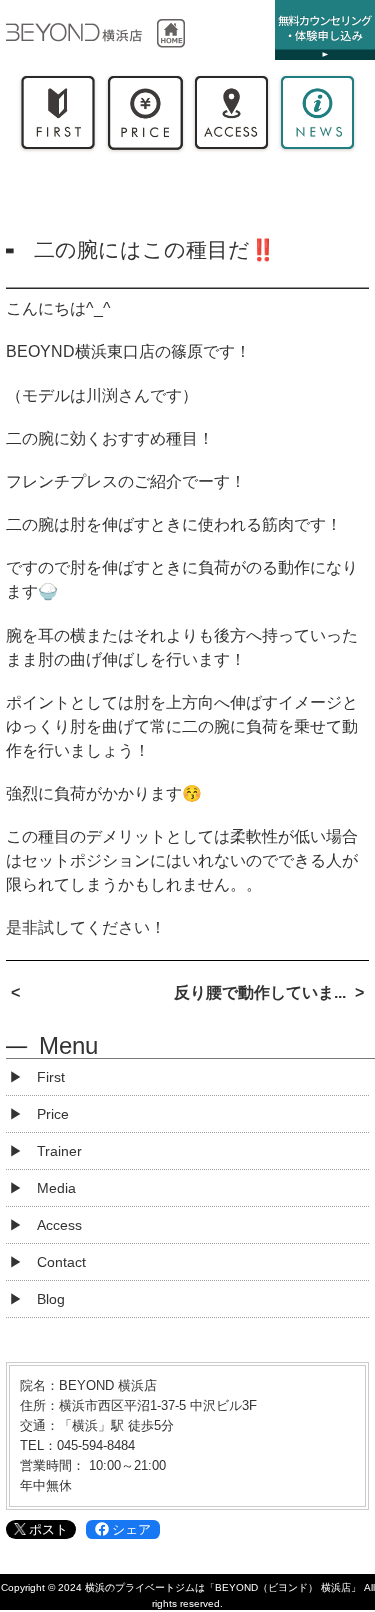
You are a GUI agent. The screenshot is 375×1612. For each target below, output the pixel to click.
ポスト (48, 1529)
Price (144, 117)
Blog (51, 1299)
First (58, 117)
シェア (131, 1529)
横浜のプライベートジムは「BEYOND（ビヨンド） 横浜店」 (223, 1587)
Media (56, 1188)
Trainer (59, 1151)
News (317, 117)
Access (231, 117)
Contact (61, 1262)
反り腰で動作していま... (260, 992)
